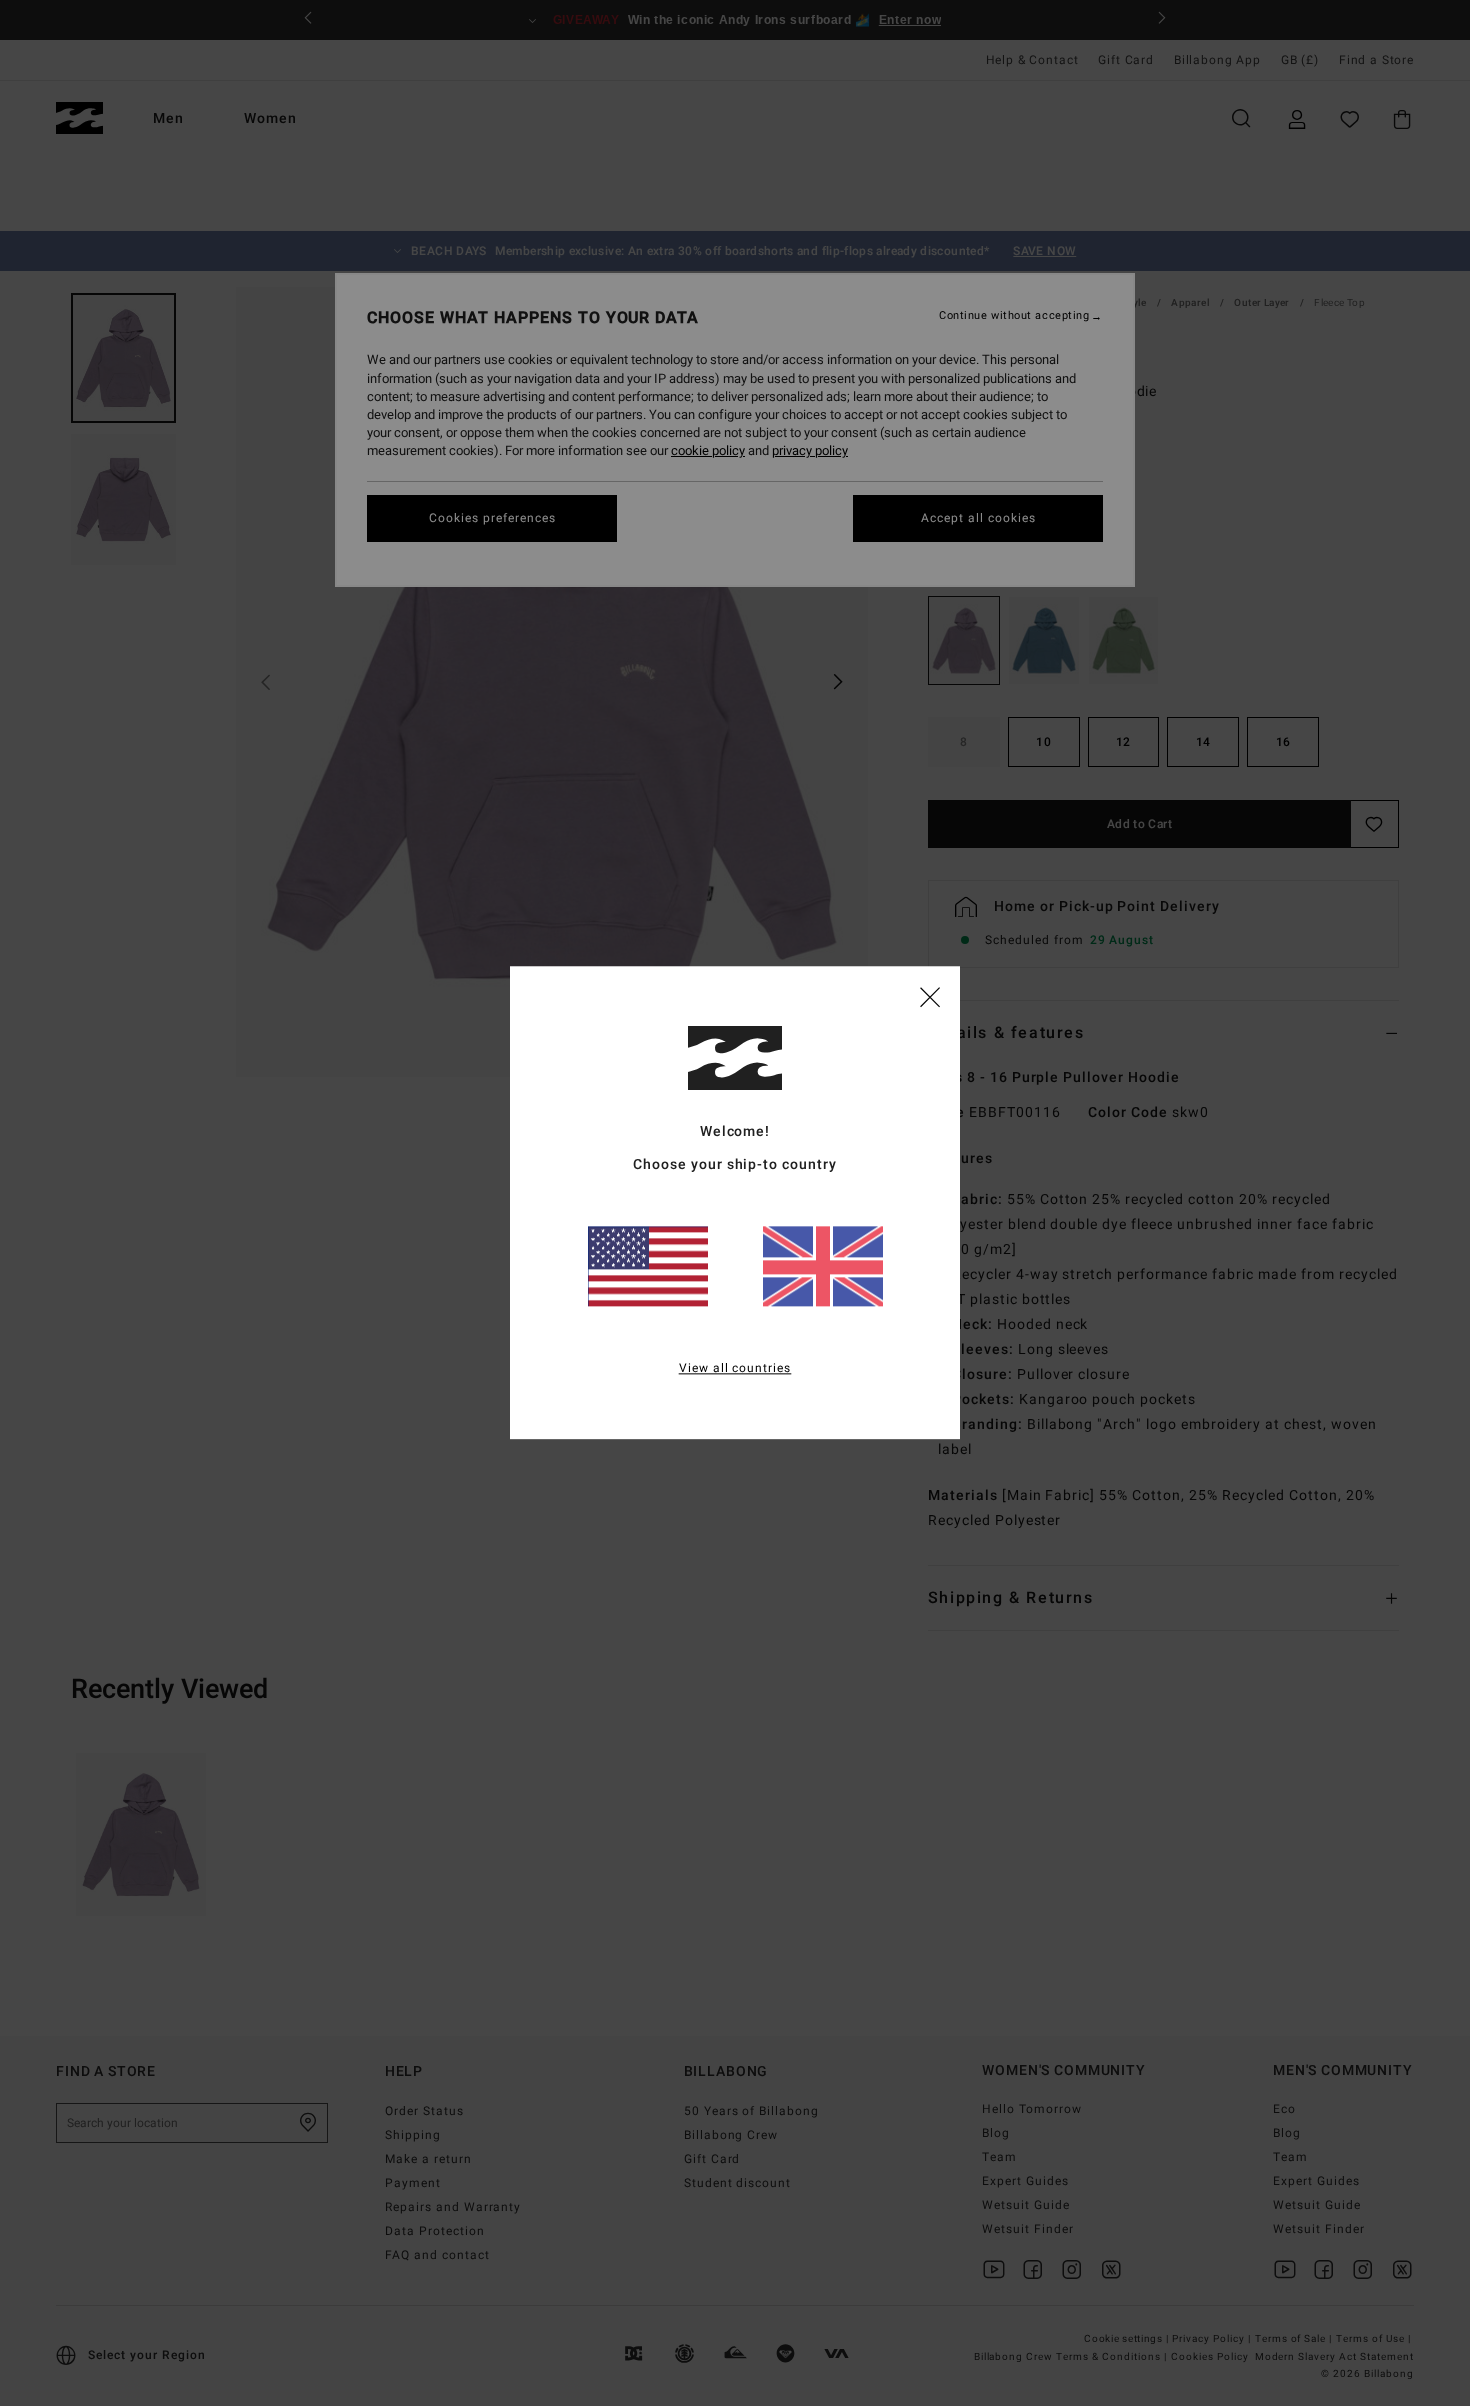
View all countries (735, 1369)
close (930, 996)
